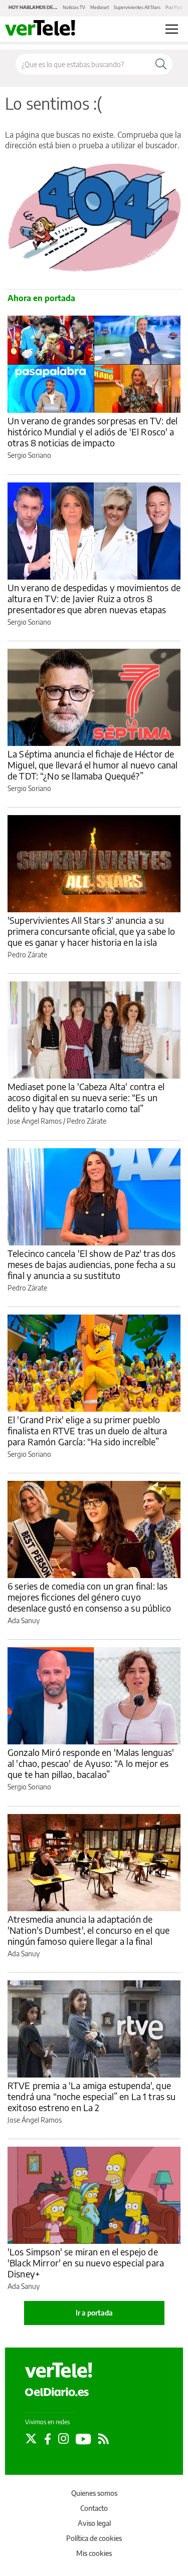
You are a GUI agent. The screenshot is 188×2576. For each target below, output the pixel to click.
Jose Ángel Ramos (35, 1121)
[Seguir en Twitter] (31, 2439)
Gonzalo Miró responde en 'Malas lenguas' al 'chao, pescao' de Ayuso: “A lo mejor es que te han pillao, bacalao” (91, 1763)
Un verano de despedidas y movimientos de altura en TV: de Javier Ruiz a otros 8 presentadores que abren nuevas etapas (94, 598)
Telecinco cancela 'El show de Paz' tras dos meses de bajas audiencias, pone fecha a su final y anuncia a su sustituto (91, 1264)
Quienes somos (94, 2493)
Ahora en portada (41, 298)
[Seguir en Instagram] (63, 2439)
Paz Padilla (176, 7)
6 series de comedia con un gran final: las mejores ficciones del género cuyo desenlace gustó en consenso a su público (89, 1597)
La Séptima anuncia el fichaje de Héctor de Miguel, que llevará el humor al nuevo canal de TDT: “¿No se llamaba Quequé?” (92, 765)
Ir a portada (94, 2313)
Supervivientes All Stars (137, 7)
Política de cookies (94, 2538)
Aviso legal (94, 2523)
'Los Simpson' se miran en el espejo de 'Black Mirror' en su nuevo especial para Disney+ (86, 2263)
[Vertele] (59, 2370)
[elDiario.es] (57, 2391)
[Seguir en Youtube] (83, 2439)
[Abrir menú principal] (172, 29)
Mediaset (100, 7)
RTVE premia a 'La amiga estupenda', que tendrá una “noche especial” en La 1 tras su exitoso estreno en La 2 (91, 2096)
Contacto (94, 2508)
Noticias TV (74, 7)
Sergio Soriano (29, 455)
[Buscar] (161, 64)
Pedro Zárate (27, 955)
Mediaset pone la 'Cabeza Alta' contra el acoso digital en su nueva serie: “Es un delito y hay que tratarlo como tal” (86, 1097)
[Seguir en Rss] (104, 2439)
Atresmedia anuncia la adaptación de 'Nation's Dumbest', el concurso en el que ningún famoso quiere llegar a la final (88, 1930)
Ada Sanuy (24, 1620)
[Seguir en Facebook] (48, 2439)
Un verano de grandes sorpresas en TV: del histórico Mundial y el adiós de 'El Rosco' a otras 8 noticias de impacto (92, 432)
